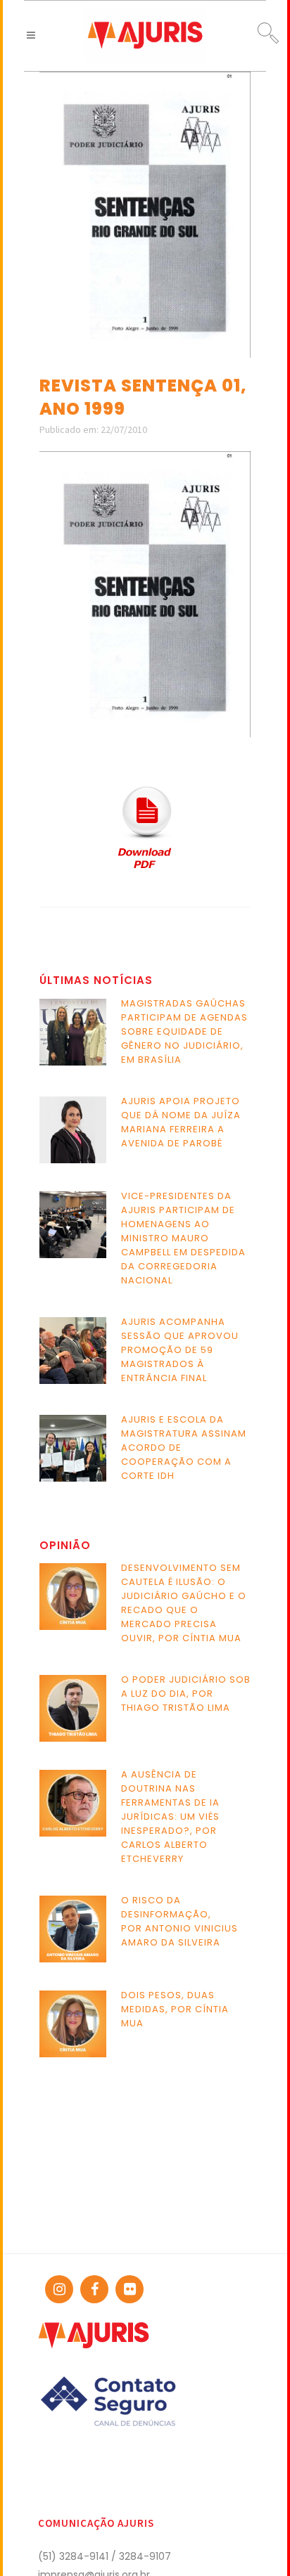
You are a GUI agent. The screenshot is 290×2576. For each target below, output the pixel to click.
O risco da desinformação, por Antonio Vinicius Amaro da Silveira (179, 1921)
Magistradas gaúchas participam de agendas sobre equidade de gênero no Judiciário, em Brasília (184, 1031)
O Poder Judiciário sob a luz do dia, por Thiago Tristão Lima (186, 1694)
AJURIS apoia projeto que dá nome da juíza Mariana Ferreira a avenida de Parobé (181, 1122)
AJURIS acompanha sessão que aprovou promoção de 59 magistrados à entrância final (180, 1350)
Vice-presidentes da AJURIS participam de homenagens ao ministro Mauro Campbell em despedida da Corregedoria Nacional (183, 1238)
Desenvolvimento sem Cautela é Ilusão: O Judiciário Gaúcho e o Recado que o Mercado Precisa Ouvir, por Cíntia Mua (184, 1603)
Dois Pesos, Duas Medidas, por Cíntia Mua (175, 2009)
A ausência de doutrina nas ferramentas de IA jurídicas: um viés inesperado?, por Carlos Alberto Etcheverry (170, 1817)
